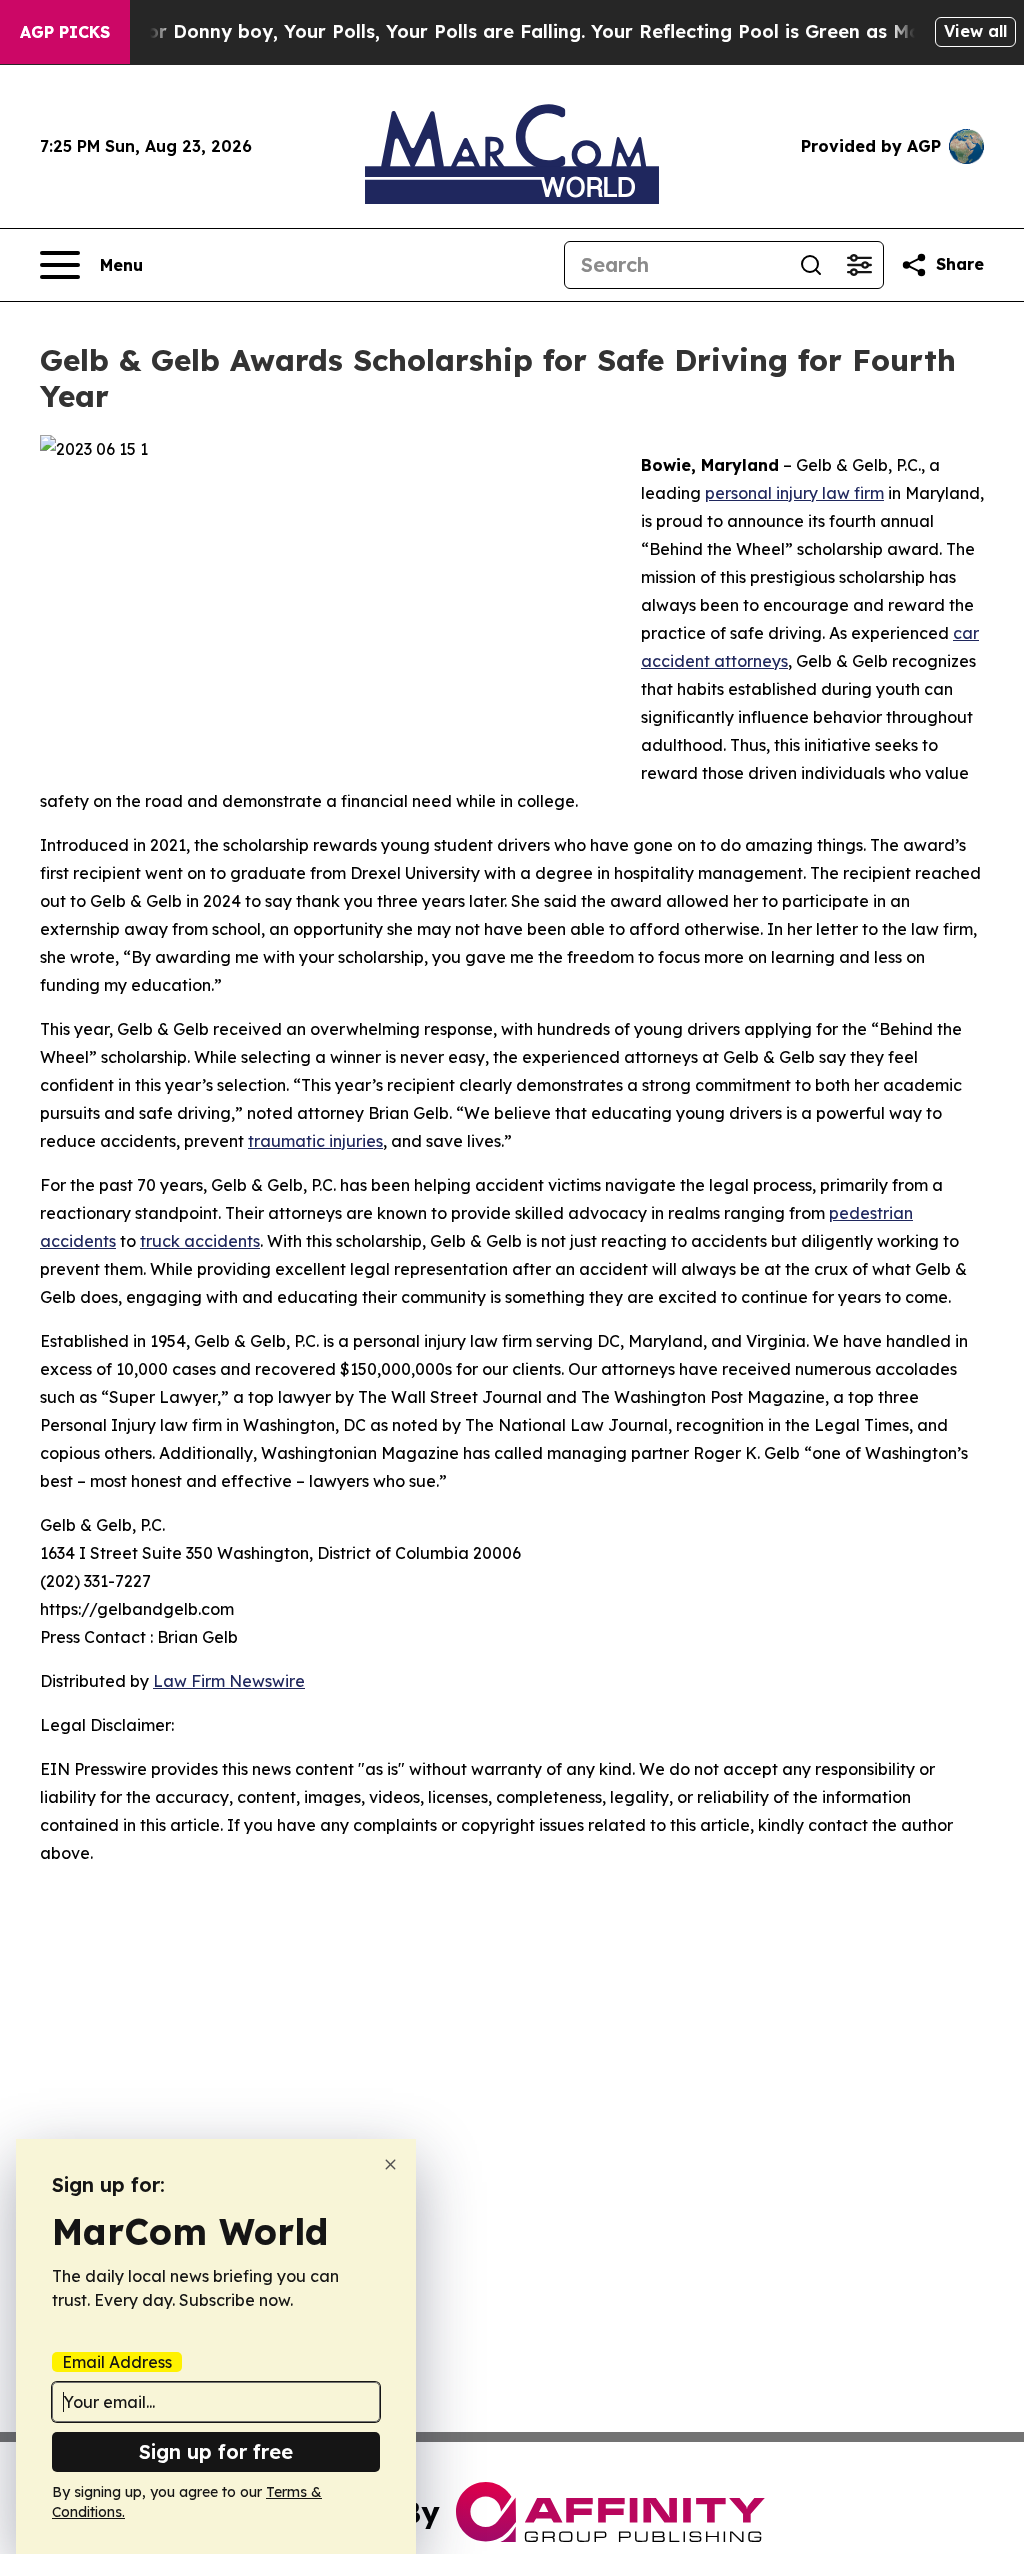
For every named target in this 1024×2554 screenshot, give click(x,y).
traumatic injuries (315, 1141)
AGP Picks (65, 32)
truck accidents (200, 1241)
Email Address (117, 2362)
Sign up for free (216, 2451)
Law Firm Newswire (229, 1681)
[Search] (811, 265)
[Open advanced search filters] (859, 265)
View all (975, 31)
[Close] (390, 2164)
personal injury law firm (794, 493)
